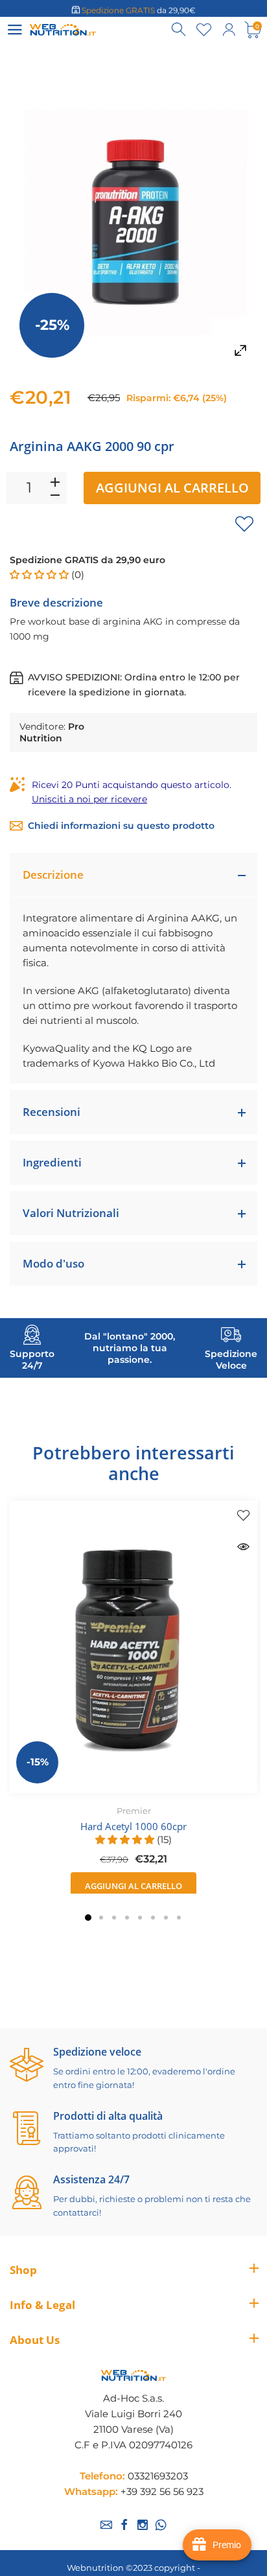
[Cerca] (180, 30)
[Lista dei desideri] (204, 30)
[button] (41, 574)
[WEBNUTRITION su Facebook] (124, 2525)
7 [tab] (166, 1918)
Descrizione (53, 875)
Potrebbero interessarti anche (133, 1463)
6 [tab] (153, 1918)
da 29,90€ (139, 9)
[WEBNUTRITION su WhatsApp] (161, 2525)
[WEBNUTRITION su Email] (106, 2525)
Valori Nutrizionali (71, 1213)
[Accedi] (229, 30)
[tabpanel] (133, 1700)
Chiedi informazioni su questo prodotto (121, 826)
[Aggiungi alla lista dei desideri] (244, 524)
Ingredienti (52, 1162)
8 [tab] (179, 1918)
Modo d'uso (53, 1263)
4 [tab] (127, 1918)
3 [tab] (114, 1918)
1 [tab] (88, 1918)
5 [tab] (140, 1918)
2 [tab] (101, 1918)
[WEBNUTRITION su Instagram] (143, 2525)
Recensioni (52, 1112)
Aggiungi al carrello (172, 488)
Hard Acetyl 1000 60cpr (133, 1826)
